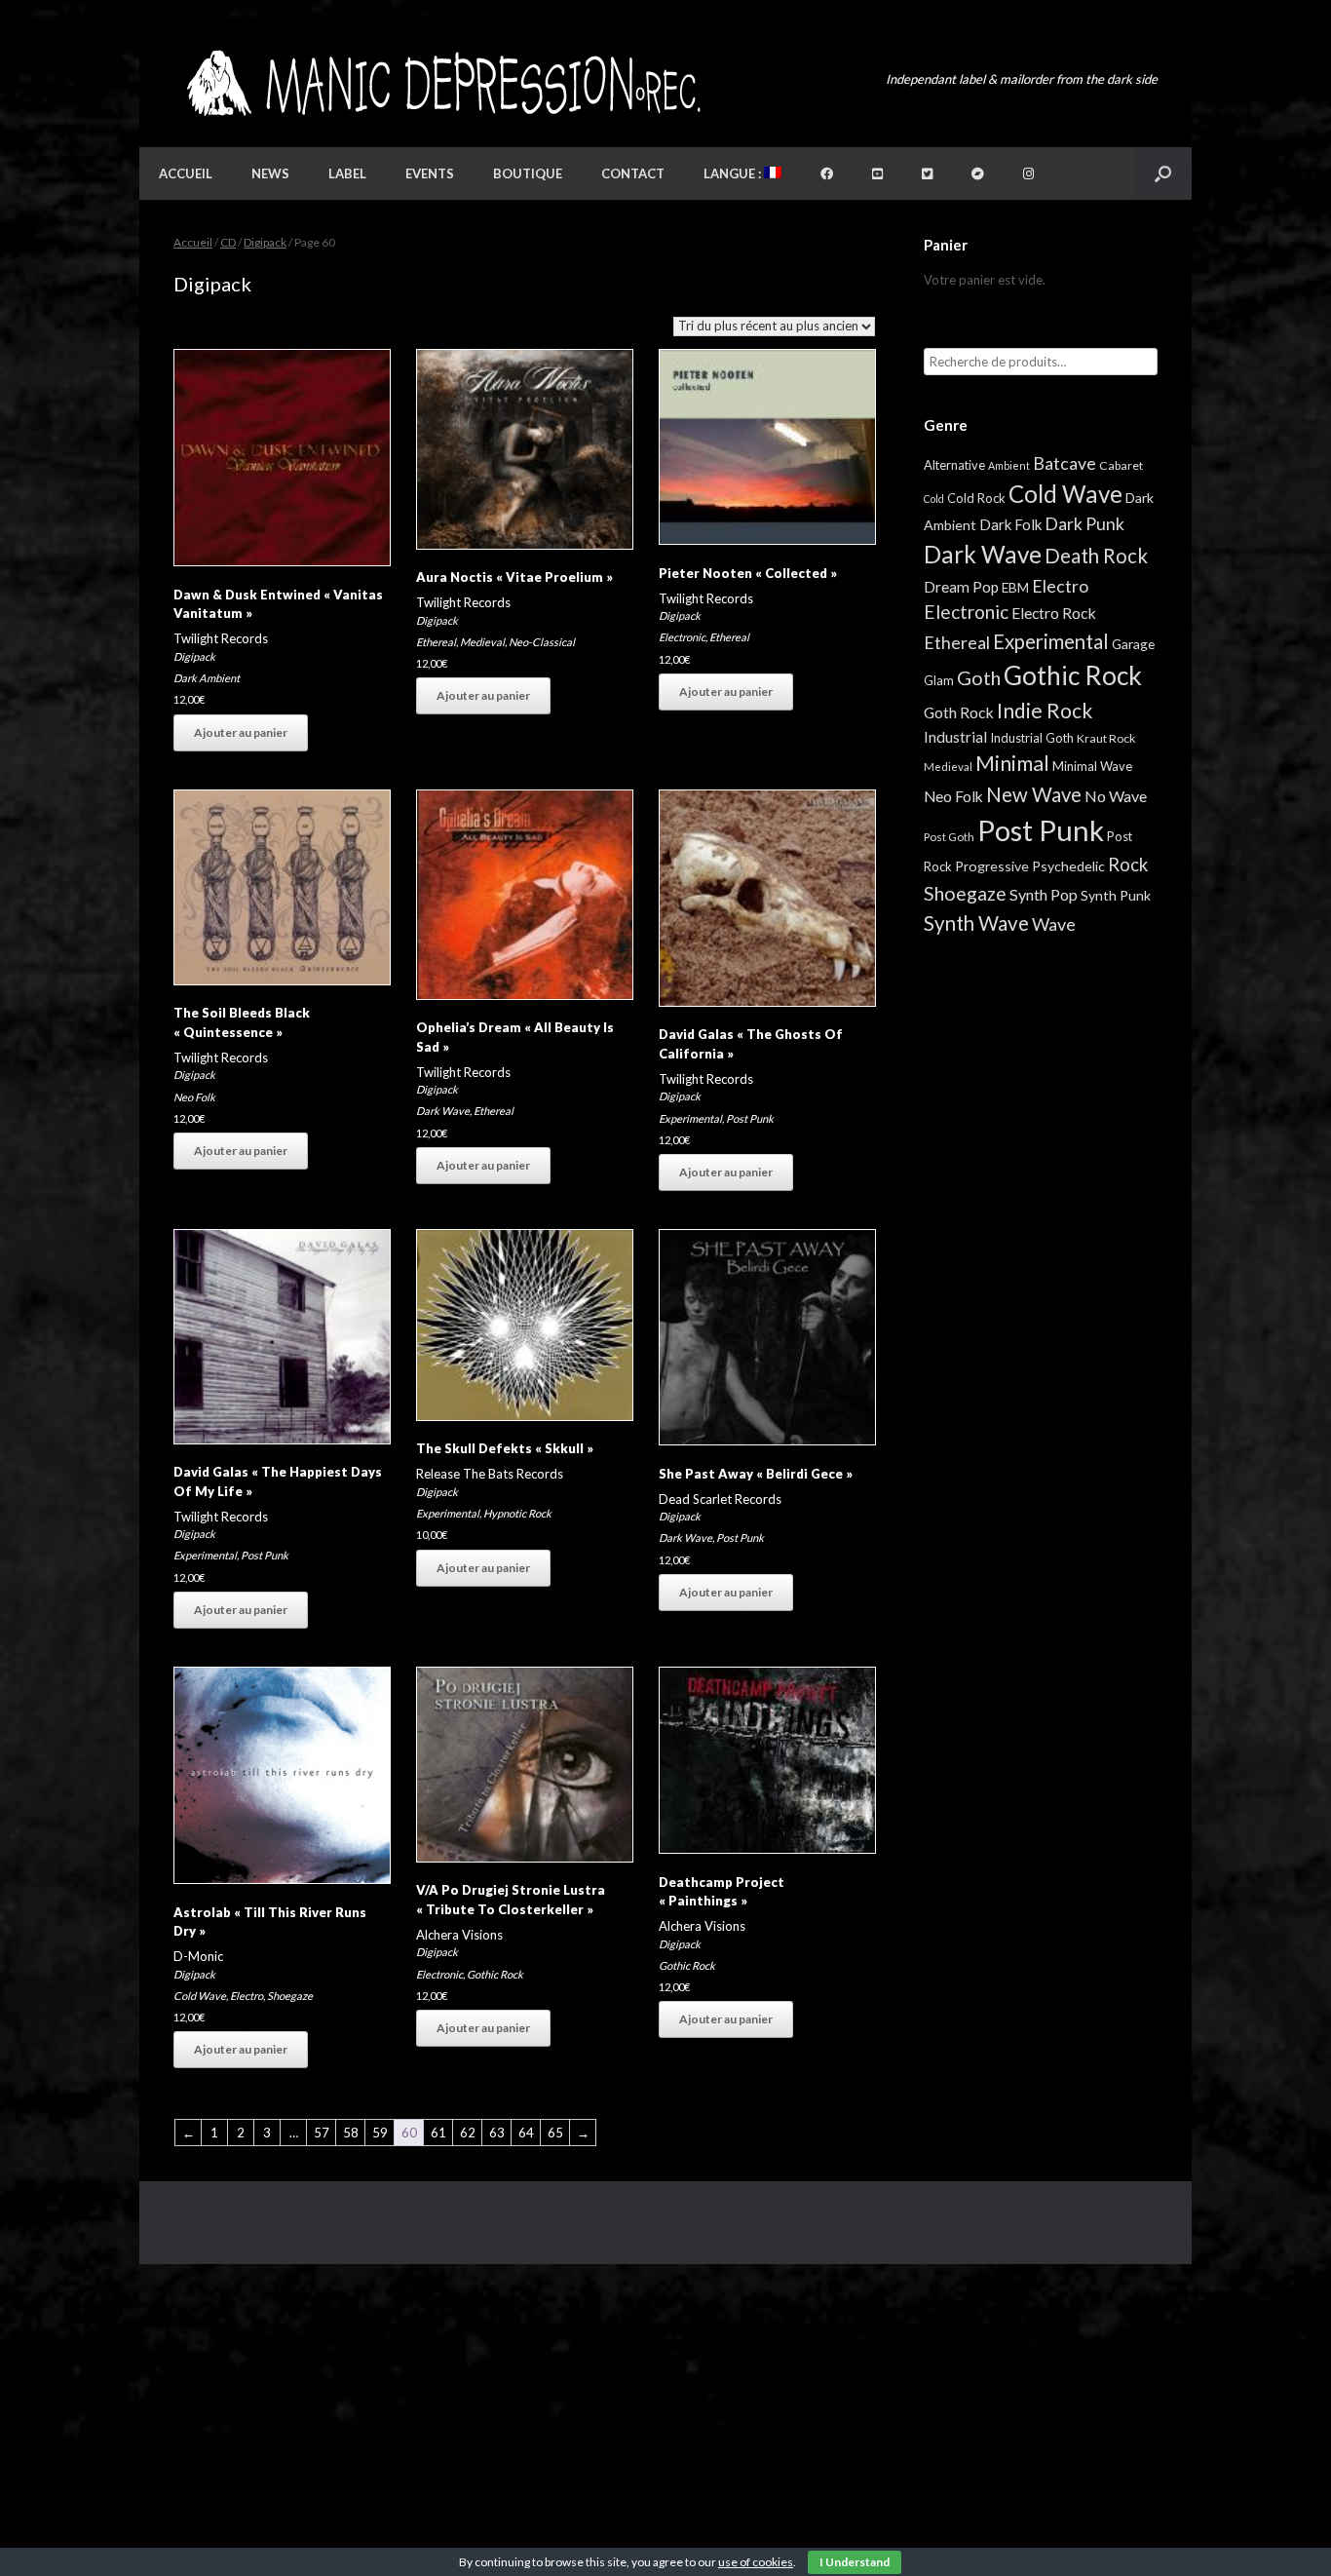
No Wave (1116, 796)
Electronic (682, 637)
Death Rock (1096, 556)
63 (497, 2133)
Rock (1128, 865)
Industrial (955, 737)
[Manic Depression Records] (442, 83)
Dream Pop (961, 587)
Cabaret (1121, 465)
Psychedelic (1068, 866)
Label (347, 173)
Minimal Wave (1092, 766)
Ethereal (436, 642)
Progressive (992, 866)
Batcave (1065, 463)
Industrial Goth (1032, 738)
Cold (934, 499)
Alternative (954, 465)
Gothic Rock (495, 1974)
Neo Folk (194, 1097)
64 (526, 2133)
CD (228, 242)
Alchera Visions (459, 1935)
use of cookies (756, 2562)
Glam (939, 680)
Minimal (1012, 763)
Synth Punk (1116, 895)
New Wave (1034, 794)
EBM (1015, 588)
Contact (633, 173)
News (270, 173)
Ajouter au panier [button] (241, 732)
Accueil (186, 173)
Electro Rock (1054, 613)
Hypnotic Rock (517, 1513)
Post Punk (750, 1118)
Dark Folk (1010, 524)
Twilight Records (221, 638)
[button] (1163, 173)
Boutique (528, 173)
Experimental (690, 1118)
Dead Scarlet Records (720, 1499)
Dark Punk (1084, 524)
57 (322, 2133)
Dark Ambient (207, 678)
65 (555, 2133)
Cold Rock (976, 498)
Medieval (482, 642)
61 (438, 2133)
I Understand (855, 2562)
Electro (247, 1996)
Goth (979, 677)
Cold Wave (200, 1996)
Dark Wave (443, 1111)
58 (351, 2133)
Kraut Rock (1106, 738)
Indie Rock (1045, 710)
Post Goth (949, 837)
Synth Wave (976, 923)
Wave (1054, 924)
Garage (1133, 644)
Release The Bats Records (490, 1474)
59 (380, 2133)
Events (430, 173)
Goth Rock (959, 712)
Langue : (734, 173)
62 (468, 2133)
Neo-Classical (542, 642)
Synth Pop (1044, 894)
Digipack (265, 242)
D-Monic (198, 1956)
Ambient (1009, 465)
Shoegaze (290, 1996)
